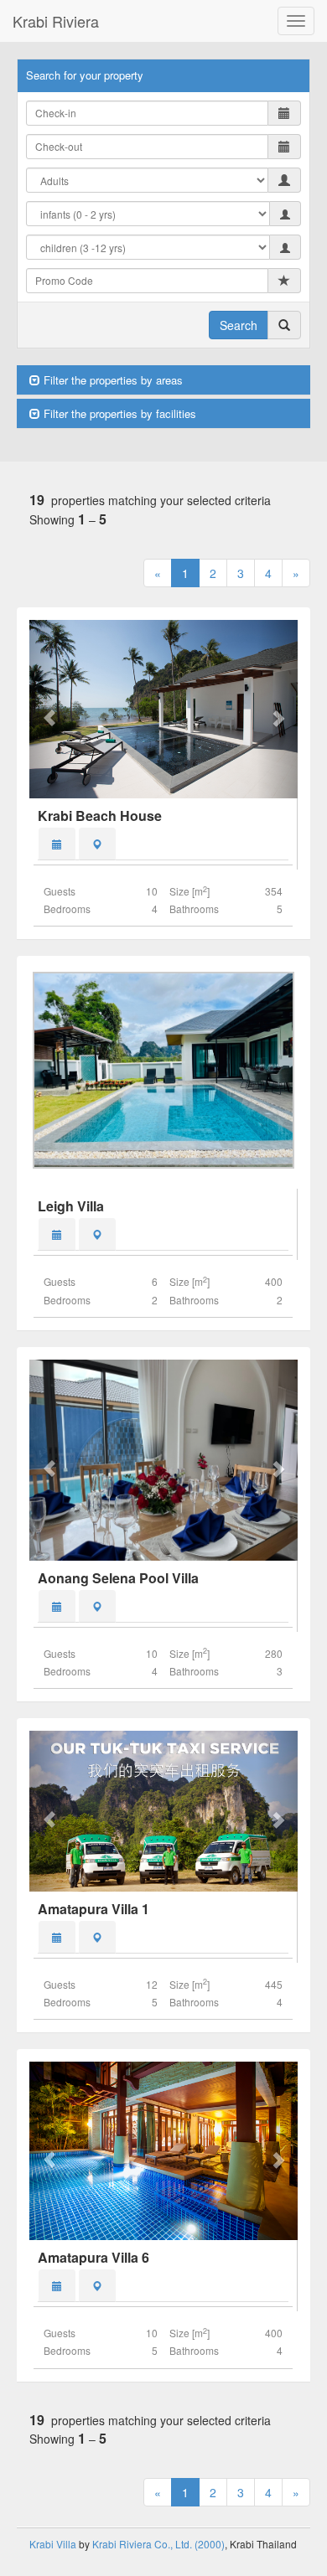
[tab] (57, 844)
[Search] (284, 325)
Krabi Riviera (56, 21)
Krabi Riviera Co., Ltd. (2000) (158, 2544)
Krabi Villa (53, 2544)
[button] (49, 709)
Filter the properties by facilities (118, 413)
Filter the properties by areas (112, 380)
